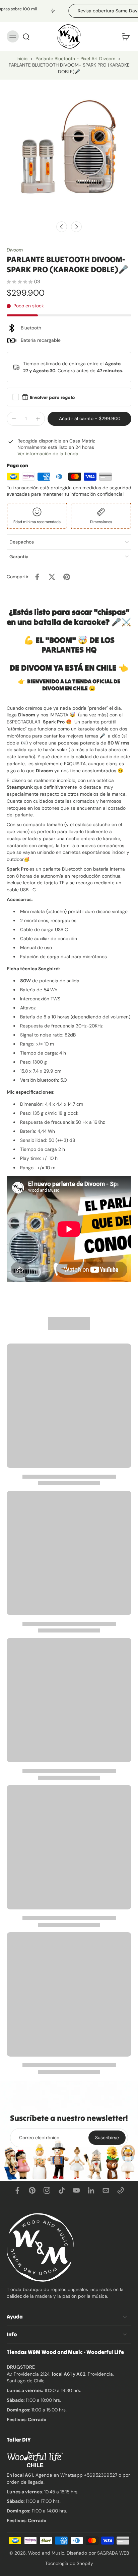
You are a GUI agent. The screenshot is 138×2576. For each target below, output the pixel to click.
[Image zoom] (69, 148)
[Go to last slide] (62, 227)
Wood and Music (46, 2553)
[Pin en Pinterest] (67, 577)
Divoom (15, 250)
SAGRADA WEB (113, 2553)
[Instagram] (47, 2190)
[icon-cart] (124, 36)
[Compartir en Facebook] (37, 577)
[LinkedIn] (91, 2190)
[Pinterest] (32, 2190)
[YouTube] (76, 2190)
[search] (26, 36)
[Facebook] (17, 2190)
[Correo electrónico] (106, 2190)
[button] (89, 419)
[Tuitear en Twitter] (52, 577)
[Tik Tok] (62, 2190)
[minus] (14, 419)
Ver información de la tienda (48, 454)
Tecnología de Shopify (69, 2563)
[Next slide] (76, 227)
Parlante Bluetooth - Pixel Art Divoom (75, 59)
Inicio (22, 59)
